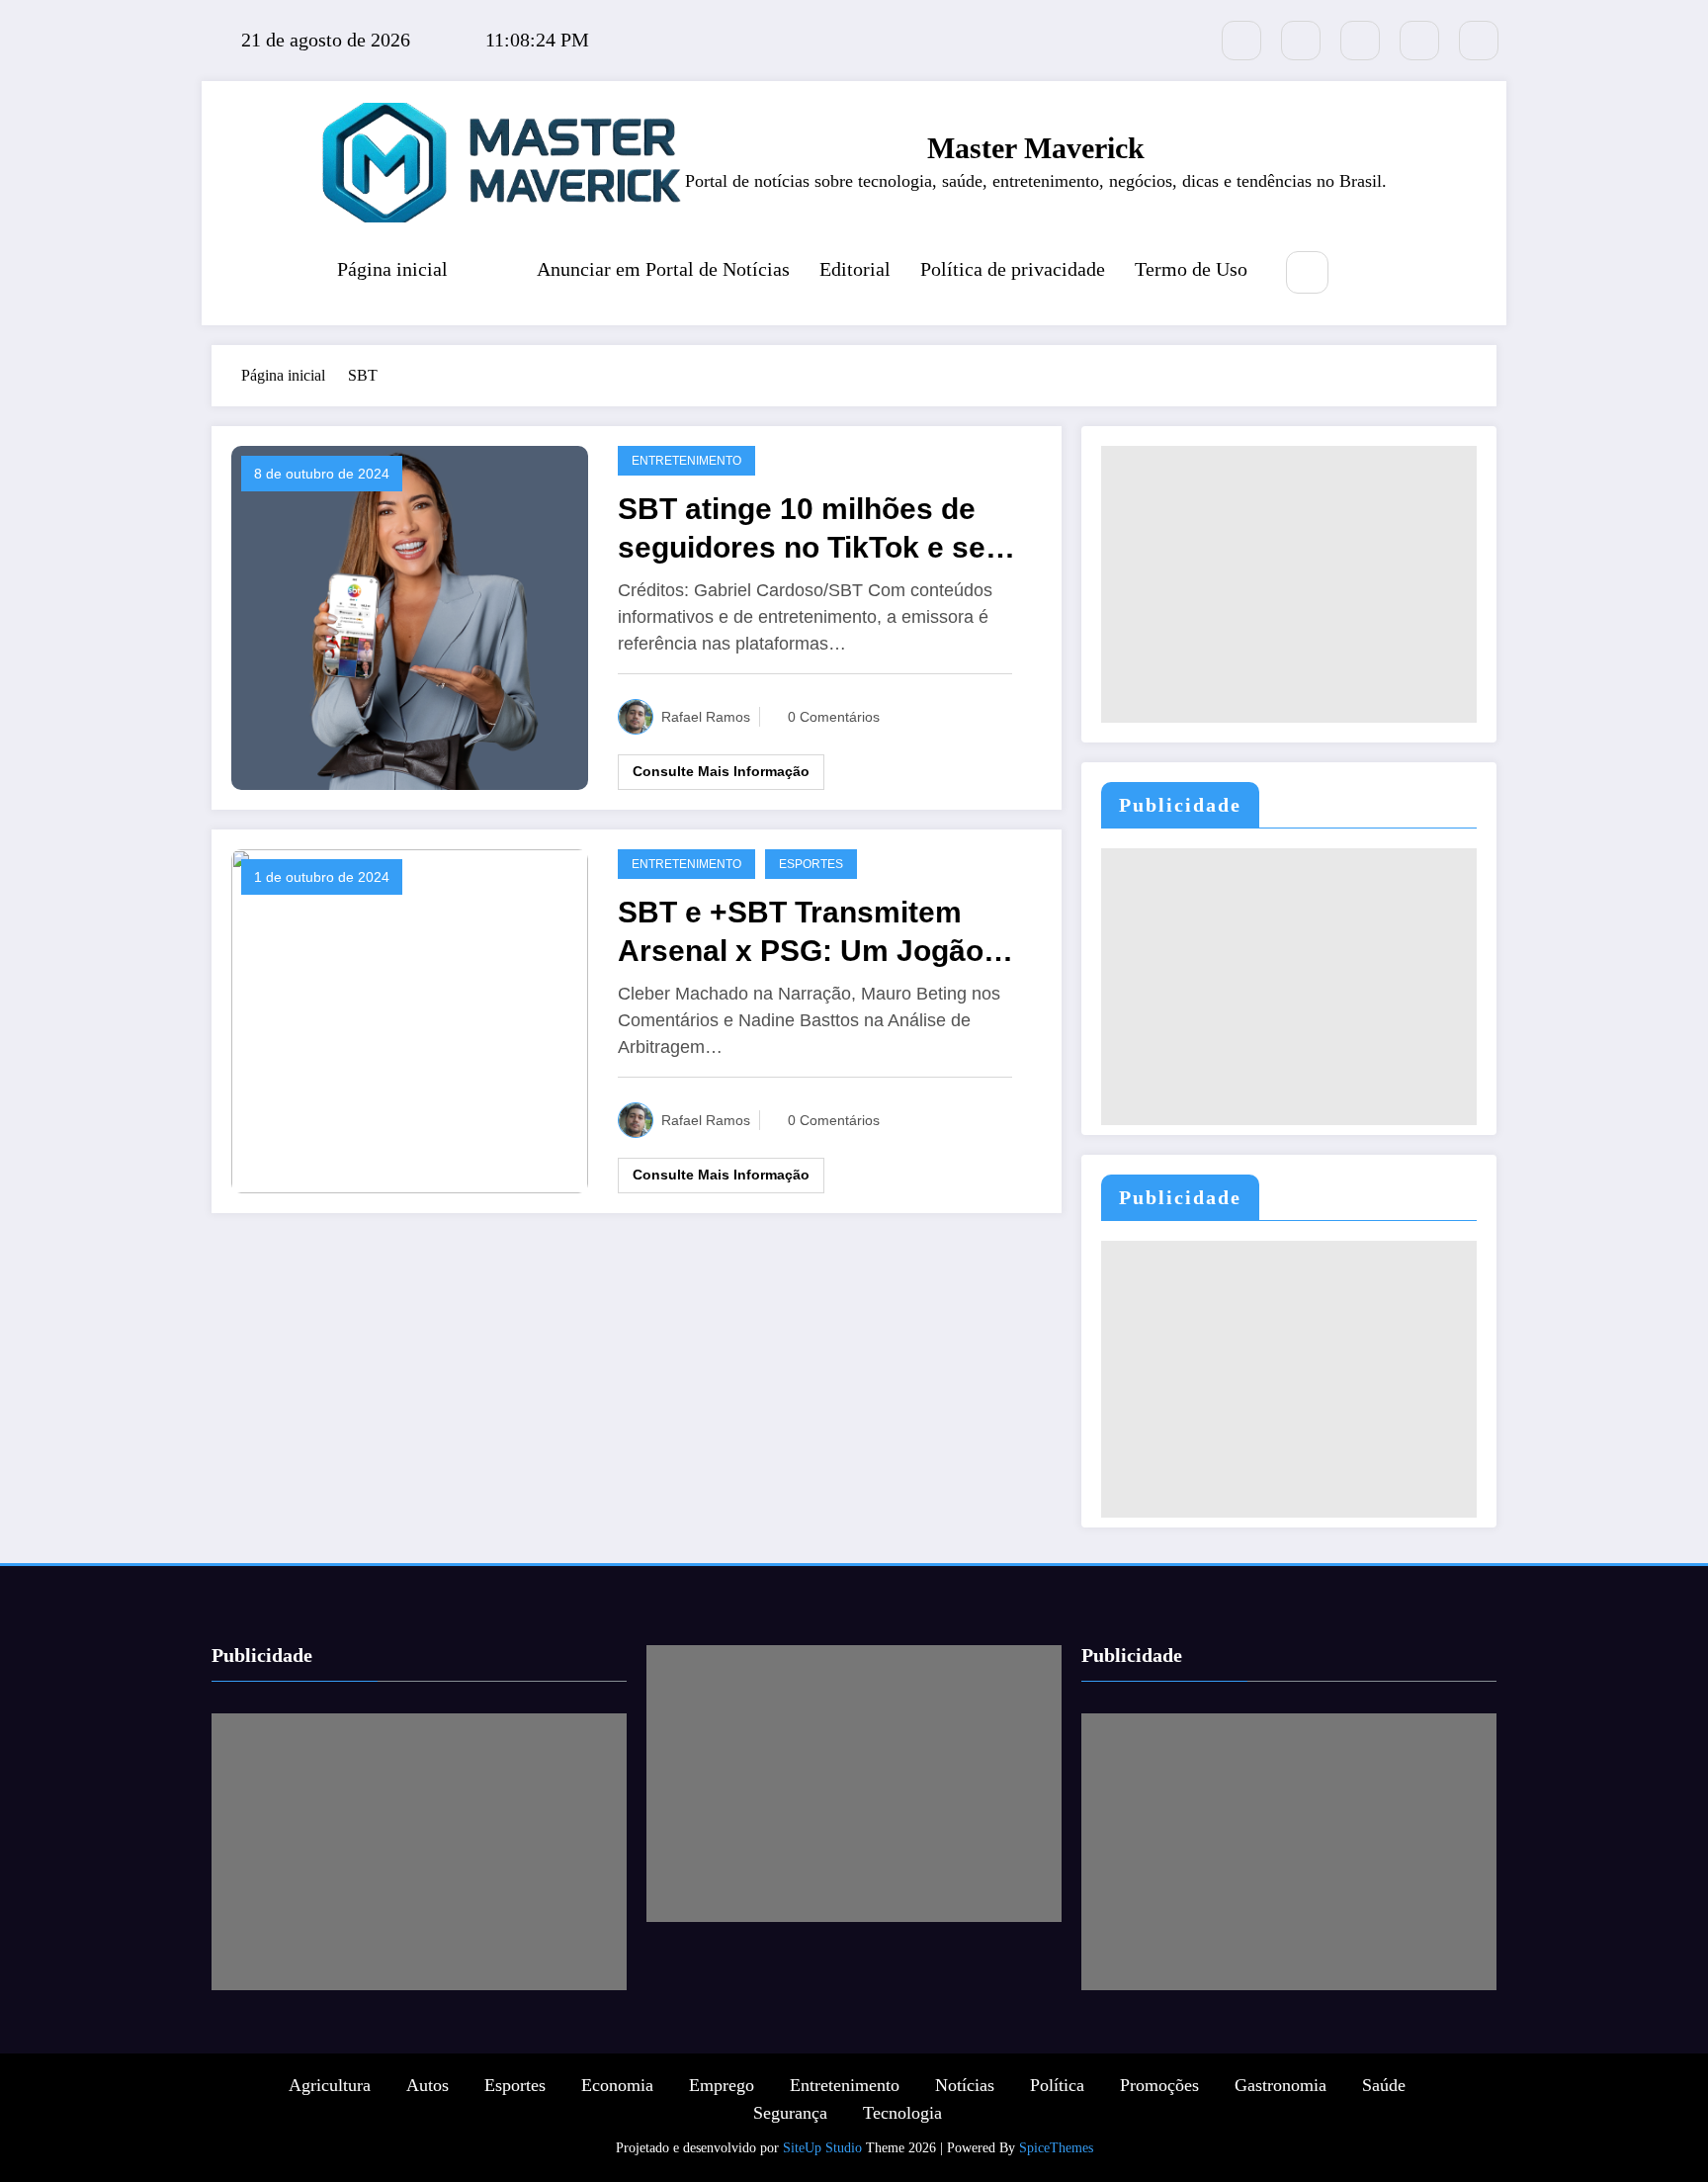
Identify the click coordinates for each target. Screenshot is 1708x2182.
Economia (617, 2085)
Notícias (965, 2085)
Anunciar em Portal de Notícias (663, 269)
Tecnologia (902, 2113)
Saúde (1384, 2085)
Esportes (811, 864)
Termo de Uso (1191, 269)
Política (1057, 2085)
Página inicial (392, 269)
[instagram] (1419, 41)
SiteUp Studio (822, 2148)
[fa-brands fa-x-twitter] (1241, 41)
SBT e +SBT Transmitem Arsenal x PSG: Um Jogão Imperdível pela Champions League (810, 933)
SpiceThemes (1056, 2148)
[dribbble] (1360, 41)
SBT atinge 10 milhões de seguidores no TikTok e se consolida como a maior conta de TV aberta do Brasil (817, 529)
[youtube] (1479, 41)
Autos (427, 2085)
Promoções (1159, 2085)
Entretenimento (686, 461)
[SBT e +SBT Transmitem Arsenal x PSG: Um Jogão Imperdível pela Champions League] (410, 1019)
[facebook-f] (1301, 41)
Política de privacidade (1013, 269)
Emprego (722, 2085)
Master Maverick (1036, 148)
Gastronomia (1281, 2085)
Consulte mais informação (721, 771)
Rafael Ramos (706, 717)
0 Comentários (834, 717)
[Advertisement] (1289, 584)
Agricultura (330, 2085)
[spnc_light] (1366, 274)
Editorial (855, 269)
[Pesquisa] (1307, 272)
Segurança (790, 2113)
